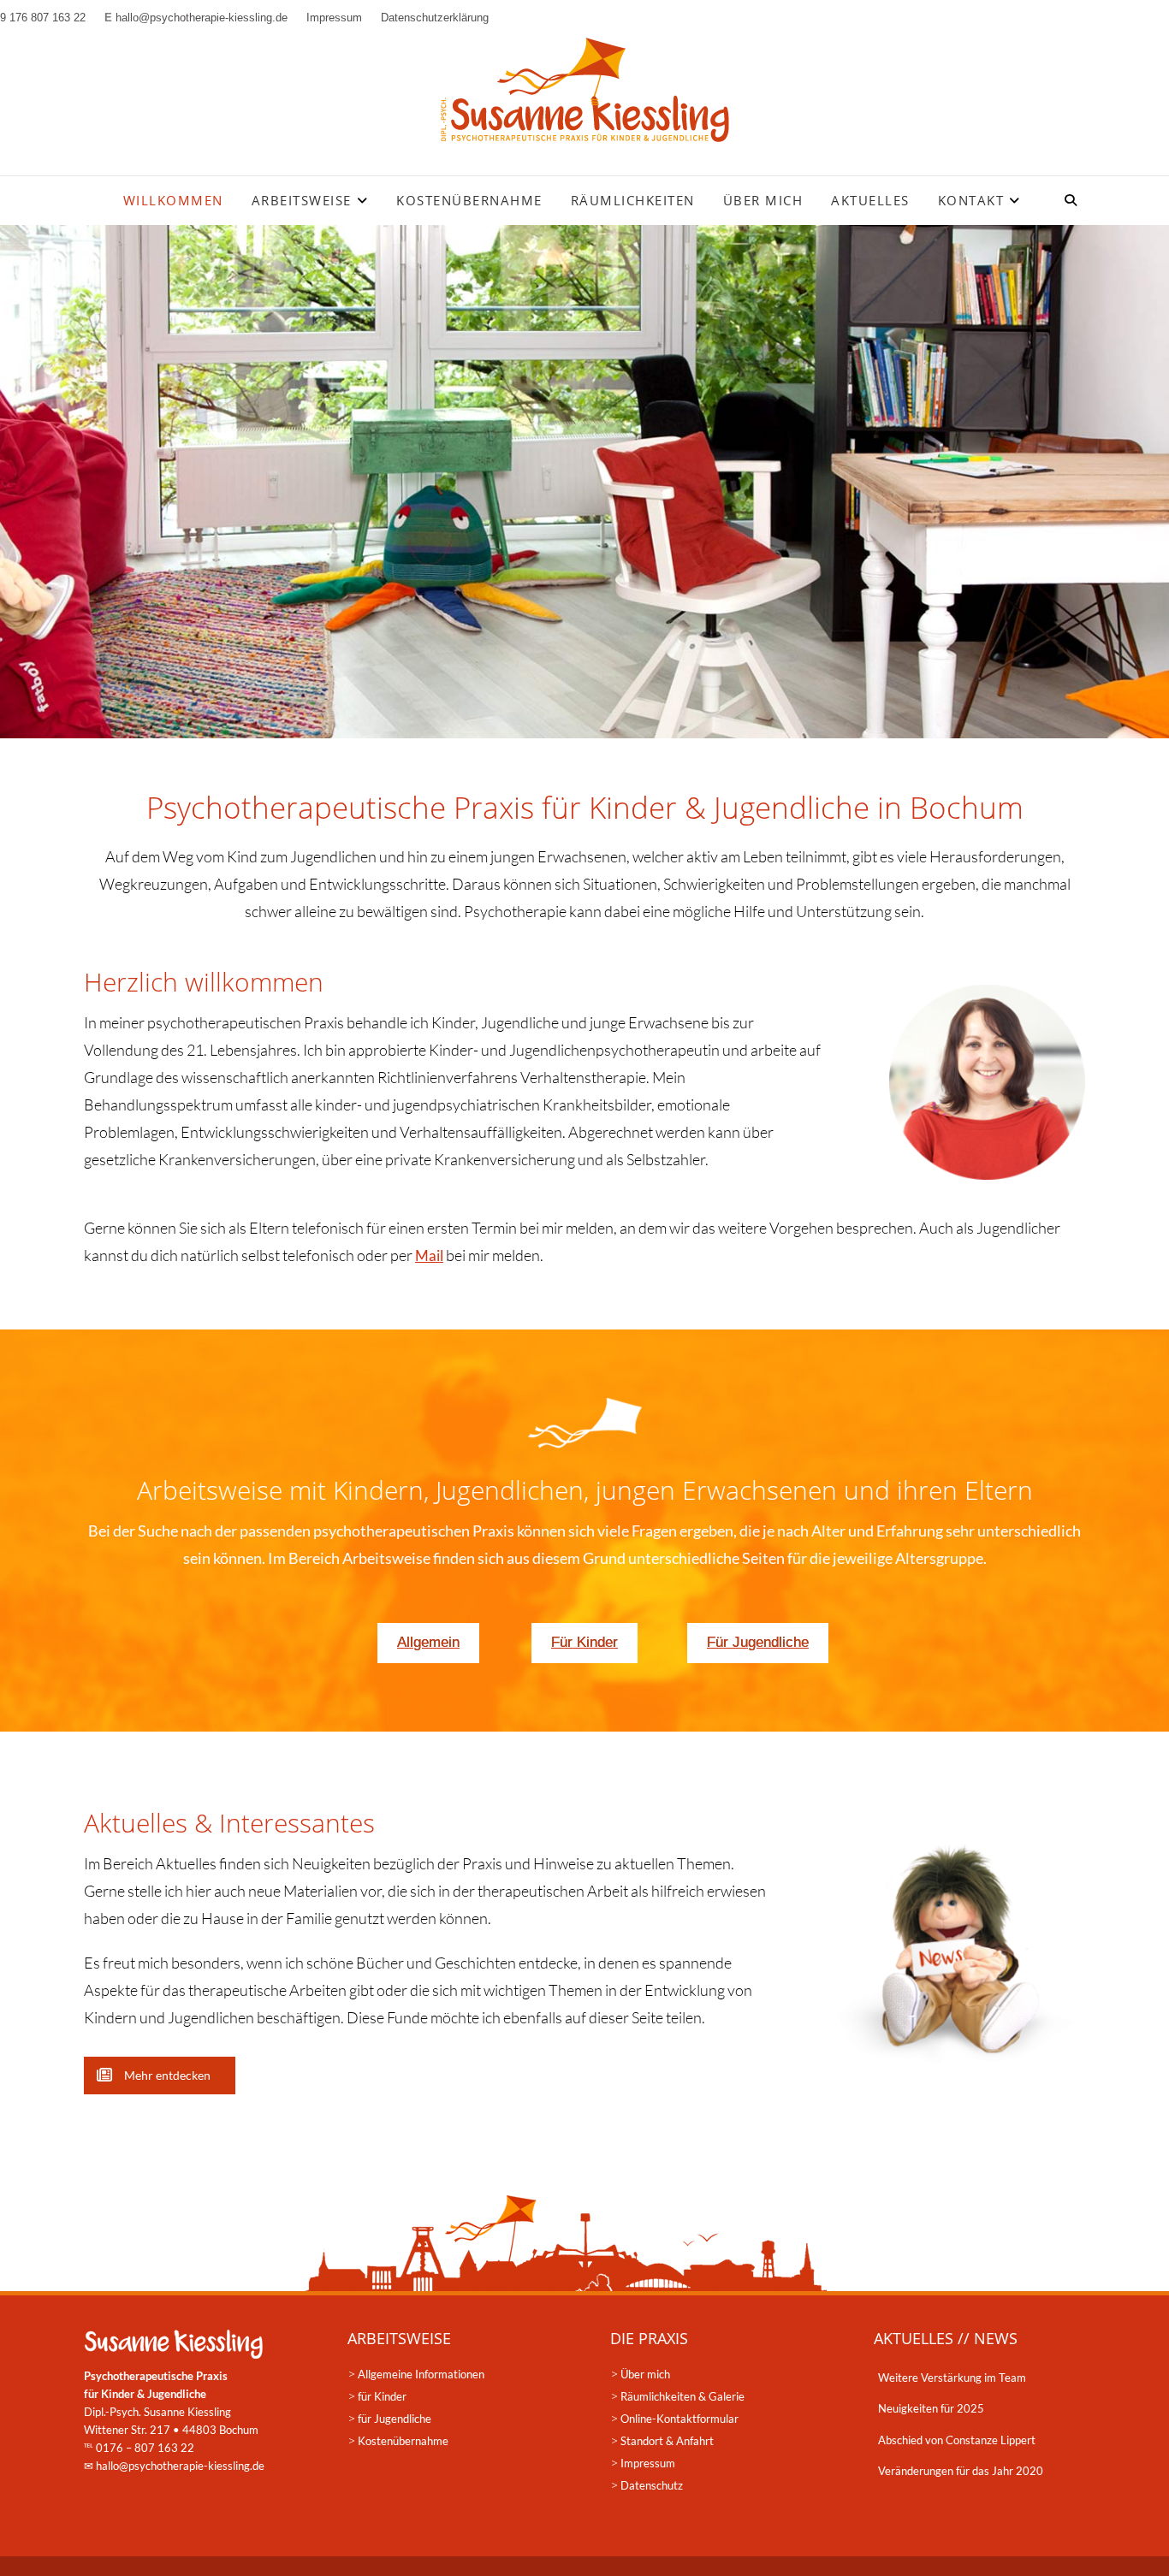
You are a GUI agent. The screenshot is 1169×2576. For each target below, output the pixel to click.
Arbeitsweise (302, 200)
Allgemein (428, 1642)
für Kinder (382, 2396)
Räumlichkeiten (633, 200)
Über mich (763, 200)
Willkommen (173, 200)
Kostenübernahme (469, 200)
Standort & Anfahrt (667, 2441)
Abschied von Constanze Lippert (957, 2440)
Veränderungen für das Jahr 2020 (961, 2471)
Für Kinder (584, 1642)
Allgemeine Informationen (421, 2374)
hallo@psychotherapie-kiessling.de (180, 2466)
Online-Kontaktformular (679, 2419)
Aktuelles (870, 200)
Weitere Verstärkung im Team (952, 2378)
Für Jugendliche (758, 1642)
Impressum (648, 2463)
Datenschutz (652, 2485)
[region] (584, 482)
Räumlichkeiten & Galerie (682, 2396)
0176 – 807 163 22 (145, 2448)
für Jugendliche (395, 2419)
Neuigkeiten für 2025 (931, 2408)
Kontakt (971, 200)
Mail (429, 1255)
